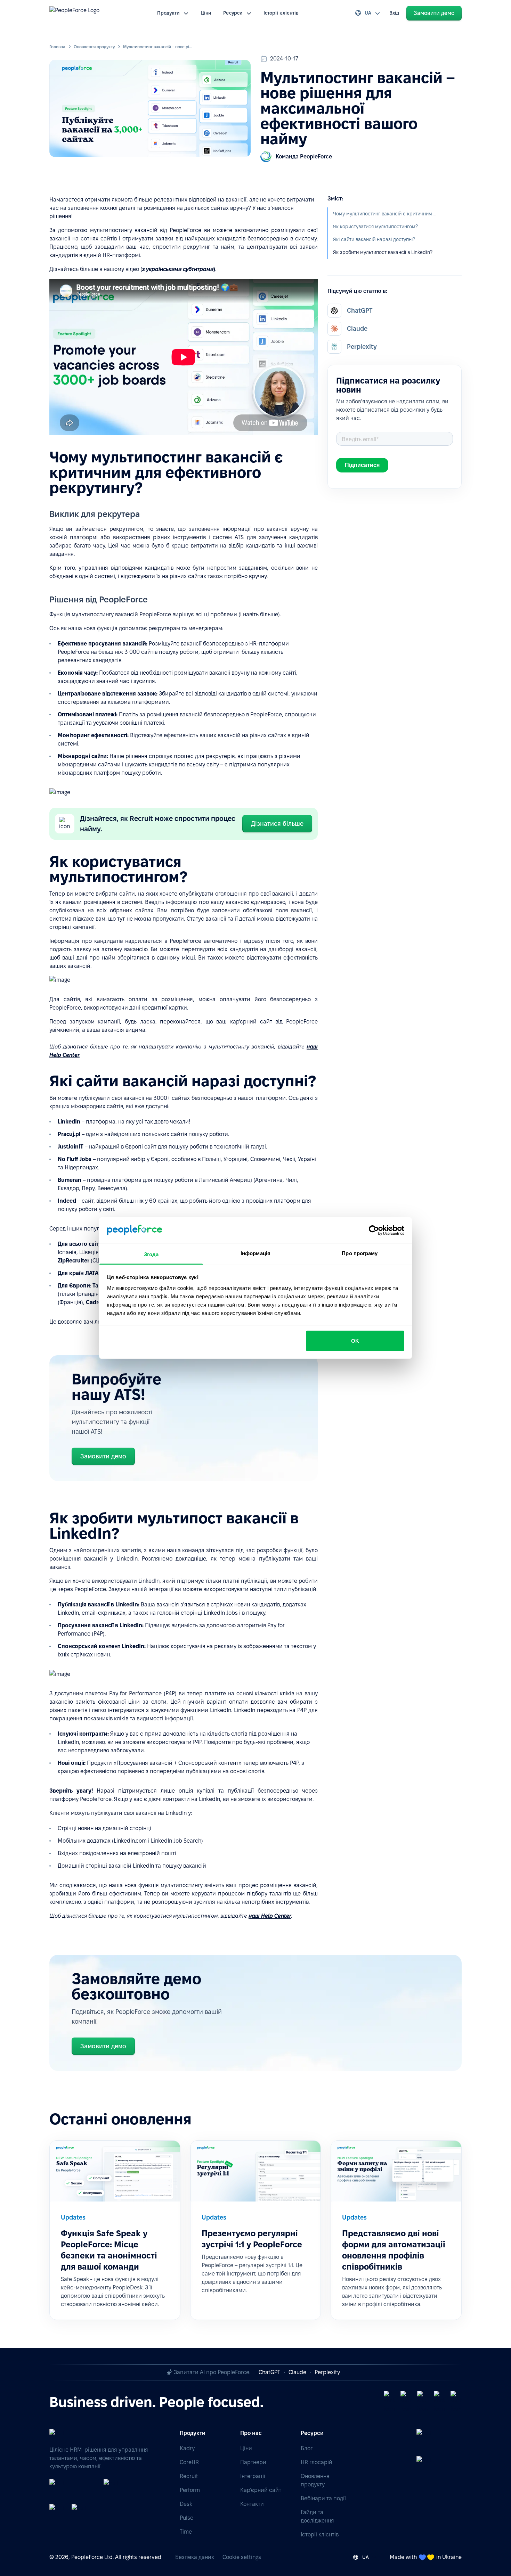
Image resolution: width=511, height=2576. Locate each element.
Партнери (253, 2462)
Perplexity (327, 2372)
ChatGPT (269, 2372)
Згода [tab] (151, 1254)
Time (186, 2532)
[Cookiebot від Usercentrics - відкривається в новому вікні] (374, 1230)
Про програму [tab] (360, 1253)
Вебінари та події (323, 2498)
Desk (186, 2504)
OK (355, 1340)
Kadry (187, 2448)
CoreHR (189, 2462)
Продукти (169, 13)
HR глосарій (317, 2462)
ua (368, 13)
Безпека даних (195, 2557)
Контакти (252, 2504)
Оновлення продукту (94, 47)
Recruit (189, 2476)
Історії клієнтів (281, 13)
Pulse (186, 2518)
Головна (57, 47)
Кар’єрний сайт (261, 2490)
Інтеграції (253, 2476)
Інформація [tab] (255, 1253)
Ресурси (233, 13)
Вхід (394, 13)
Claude (297, 2372)
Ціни (206, 13)
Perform (190, 2490)
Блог (307, 2448)
